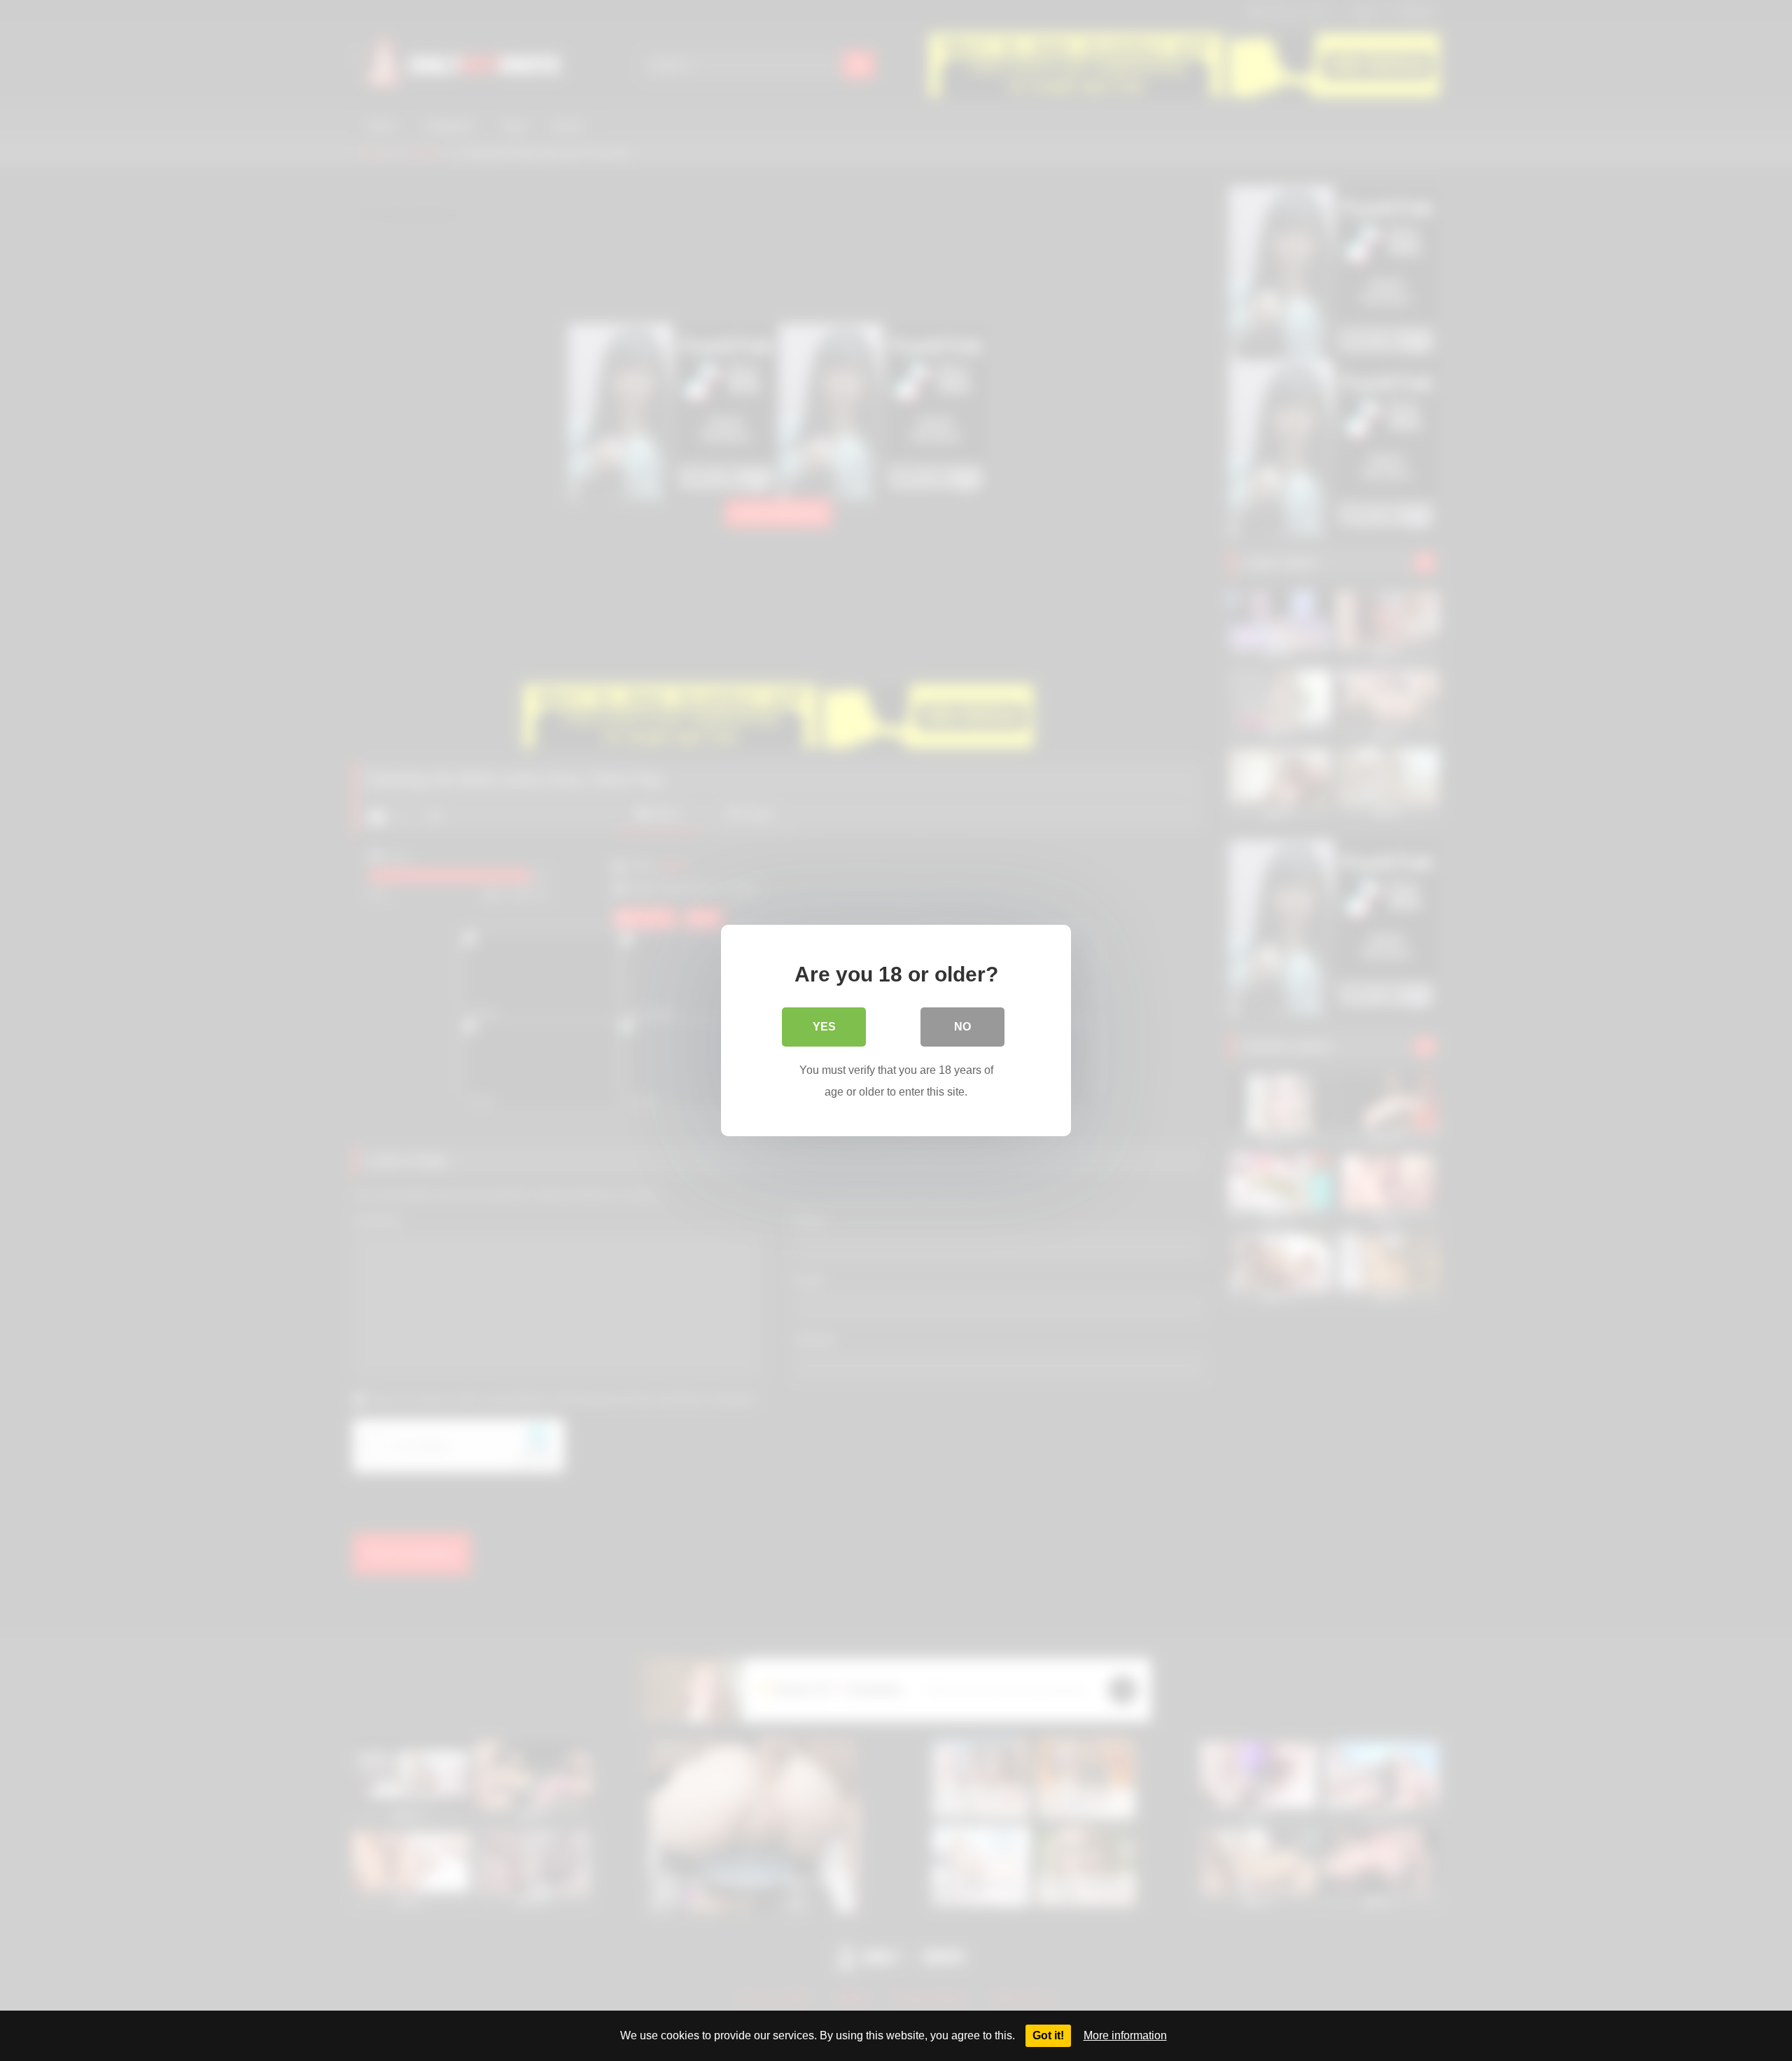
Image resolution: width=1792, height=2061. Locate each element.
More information (1125, 2035)
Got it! (1048, 2035)
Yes (824, 1027)
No (962, 1027)
